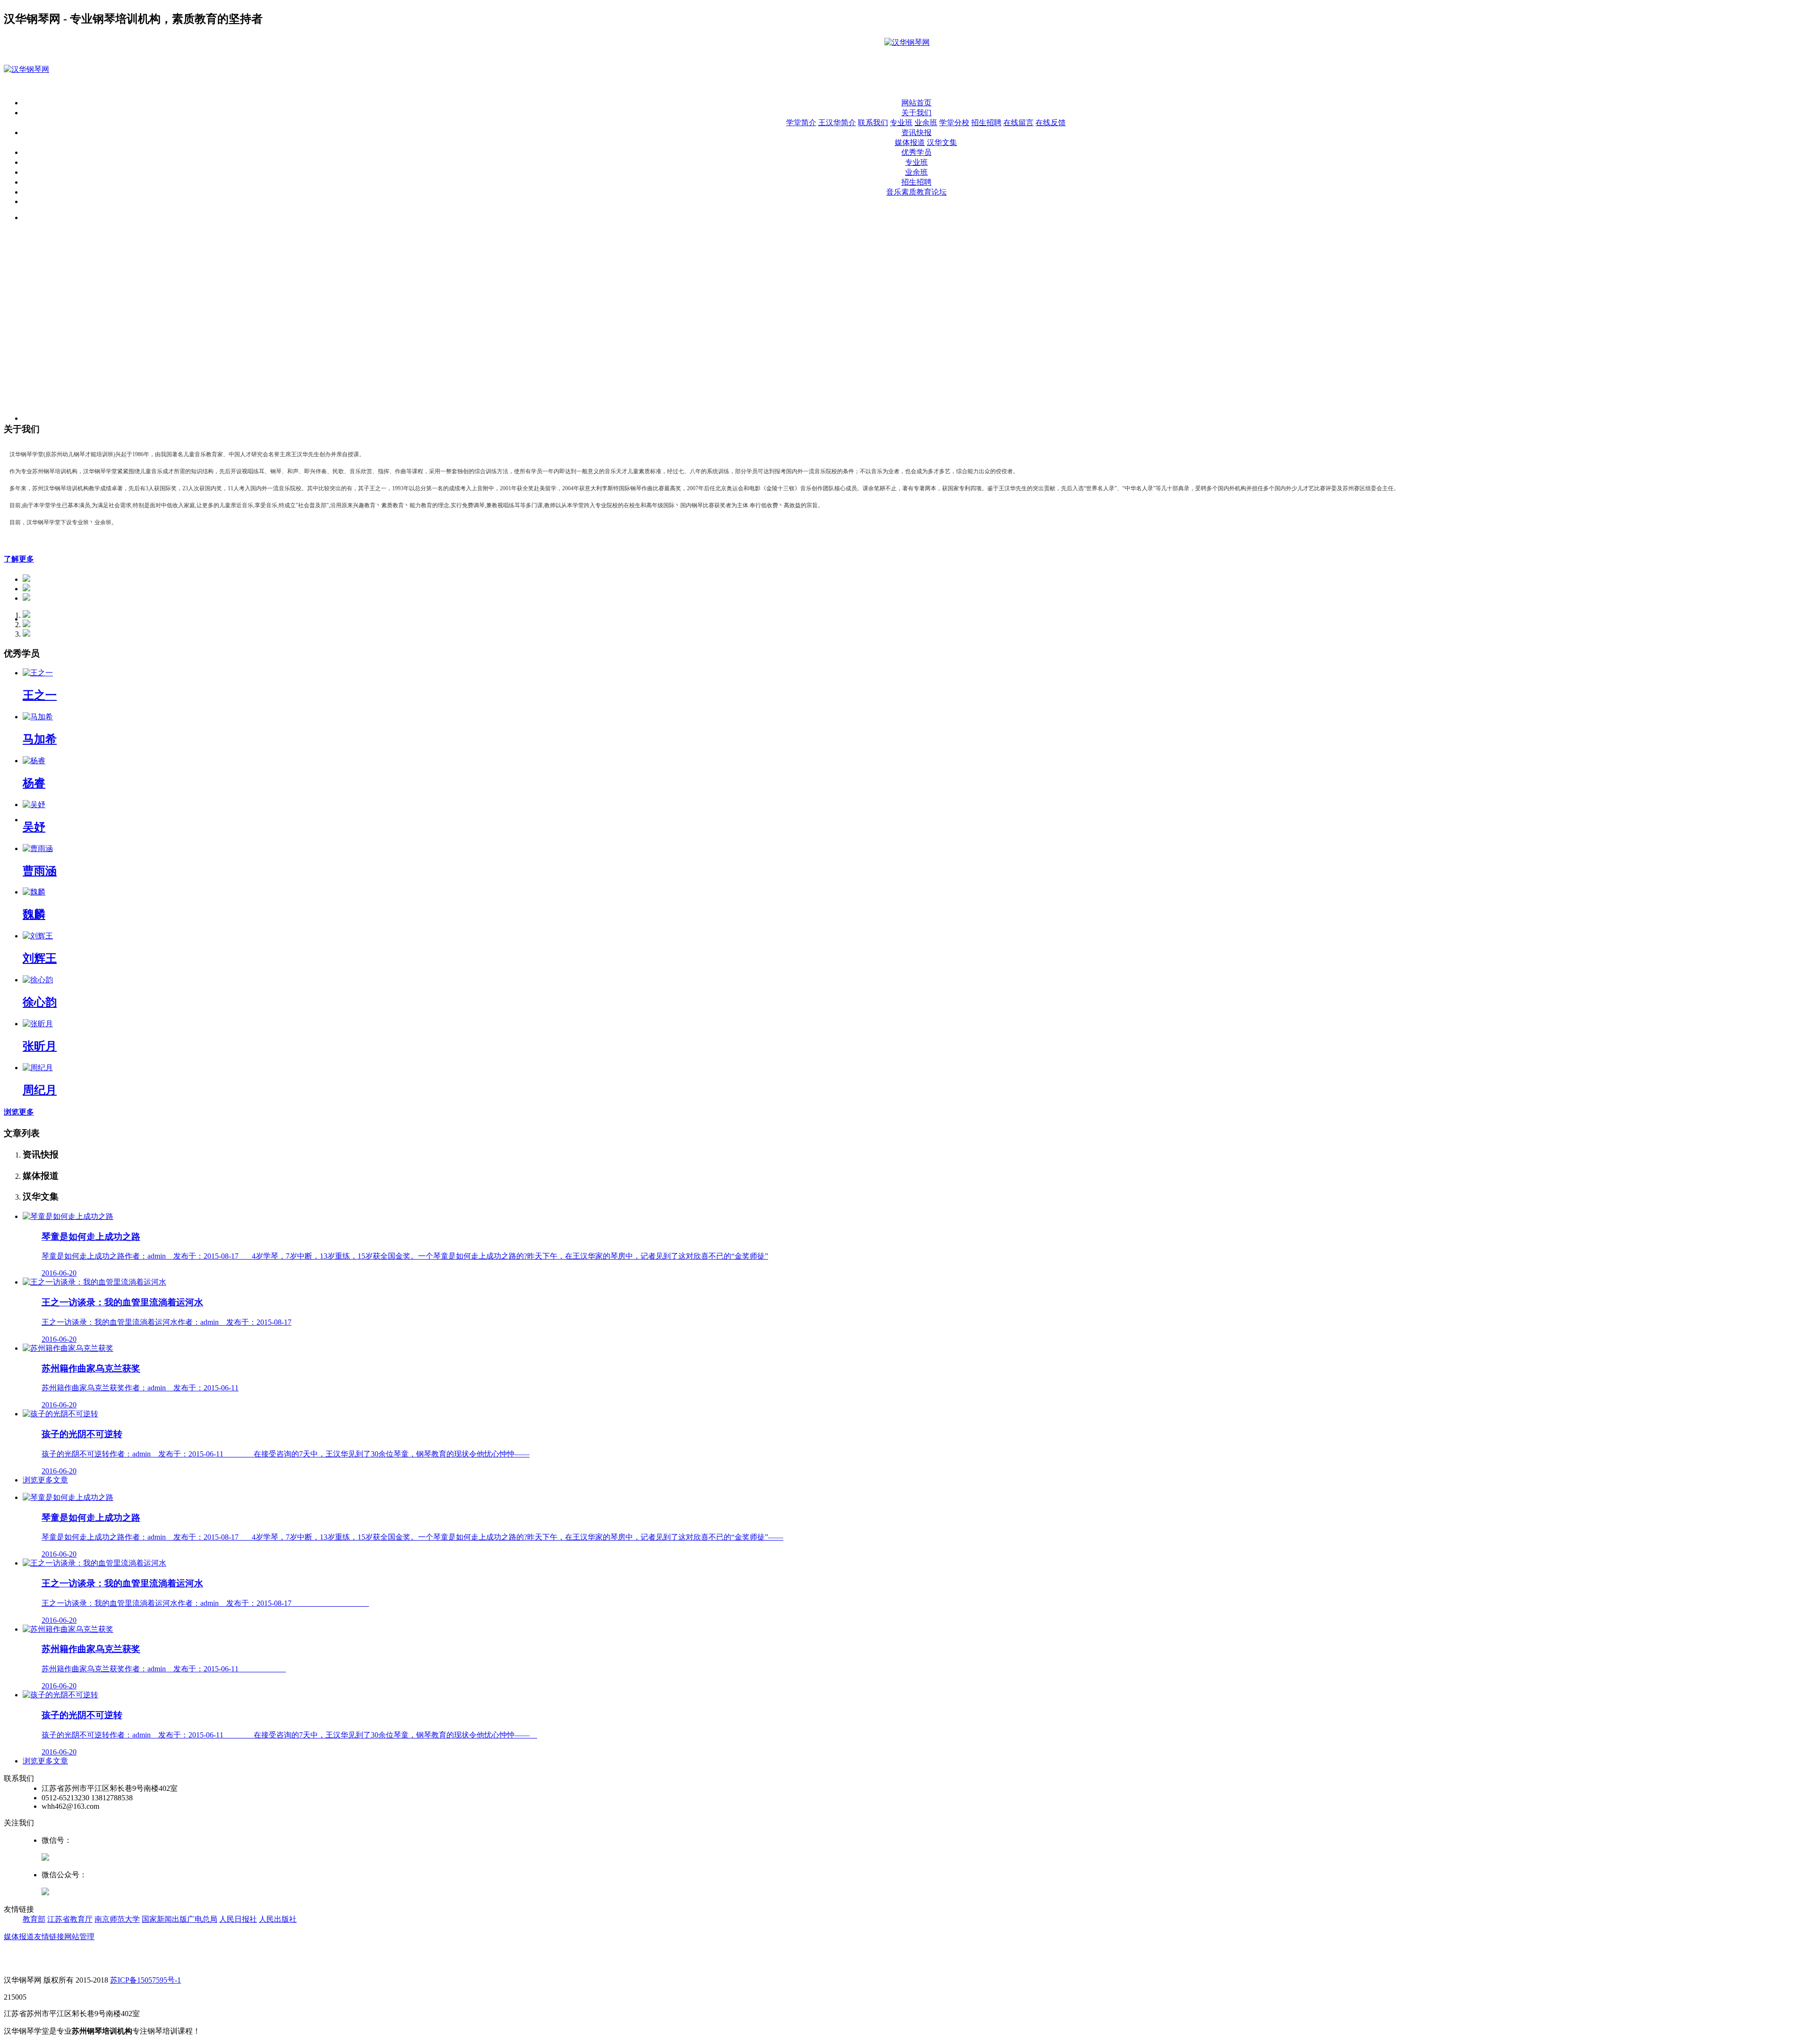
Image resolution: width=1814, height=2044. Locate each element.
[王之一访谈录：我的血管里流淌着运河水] (94, 1282)
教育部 (34, 1919)
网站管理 (79, 1937)
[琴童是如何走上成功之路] (68, 1216)
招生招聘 (986, 123)
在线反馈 (1051, 123)
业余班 (926, 123)
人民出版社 (278, 1919)
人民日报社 (238, 1919)
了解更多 (19, 559)
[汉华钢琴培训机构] (907, 42)
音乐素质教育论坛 (916, 192)
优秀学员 (916, 152)
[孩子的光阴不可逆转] (60, 1414)
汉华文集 (942, 142)
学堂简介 (801, 123)
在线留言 (1018, 123)
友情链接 (49, 1937)
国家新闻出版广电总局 (180, 1919)
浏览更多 (19, 1112)
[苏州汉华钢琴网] (26, 69)
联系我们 (873, 123)
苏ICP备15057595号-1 (145, 1980)
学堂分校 (954, 123)
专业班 (901, 123)
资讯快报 (916, 132)
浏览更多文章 (45, 1480)
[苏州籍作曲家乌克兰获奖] (68, 1348)
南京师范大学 (117, 1919)
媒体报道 (910, 142)
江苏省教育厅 (70, 1919)
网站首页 (916, 103)
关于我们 (916, 113)
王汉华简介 (837, 123)
